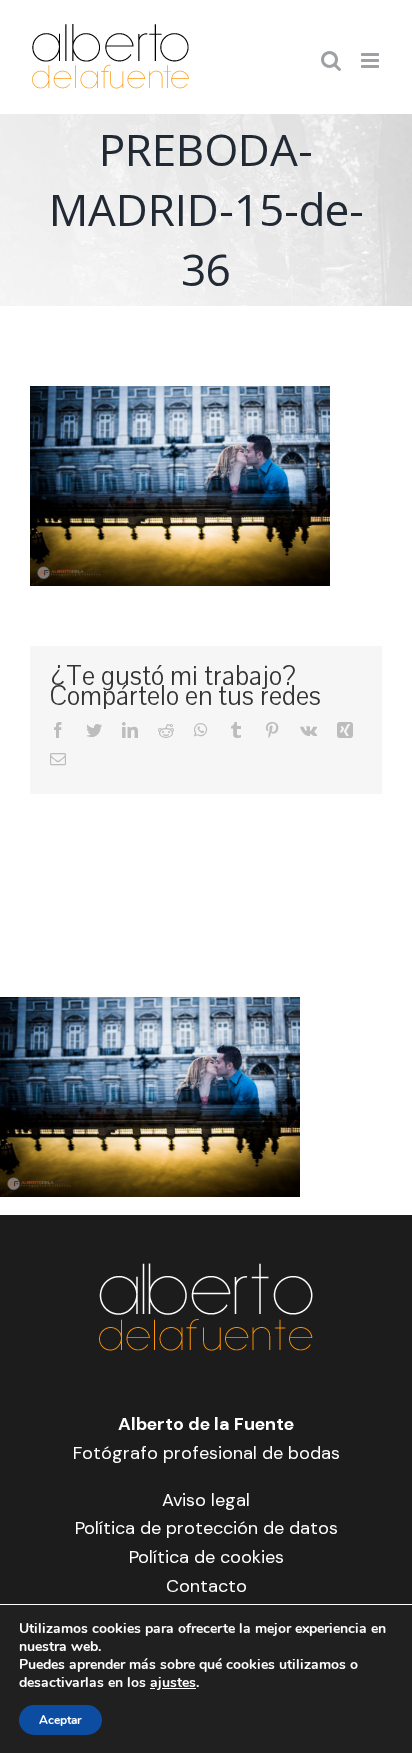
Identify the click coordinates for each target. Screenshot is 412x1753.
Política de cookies (206, 1557)
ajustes (173, 1683)
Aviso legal (206, 1500)
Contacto (206, 1586)
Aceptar (60, 1720)
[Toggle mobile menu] (371, 60)
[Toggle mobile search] (331, 60)
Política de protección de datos (206, 1528)
